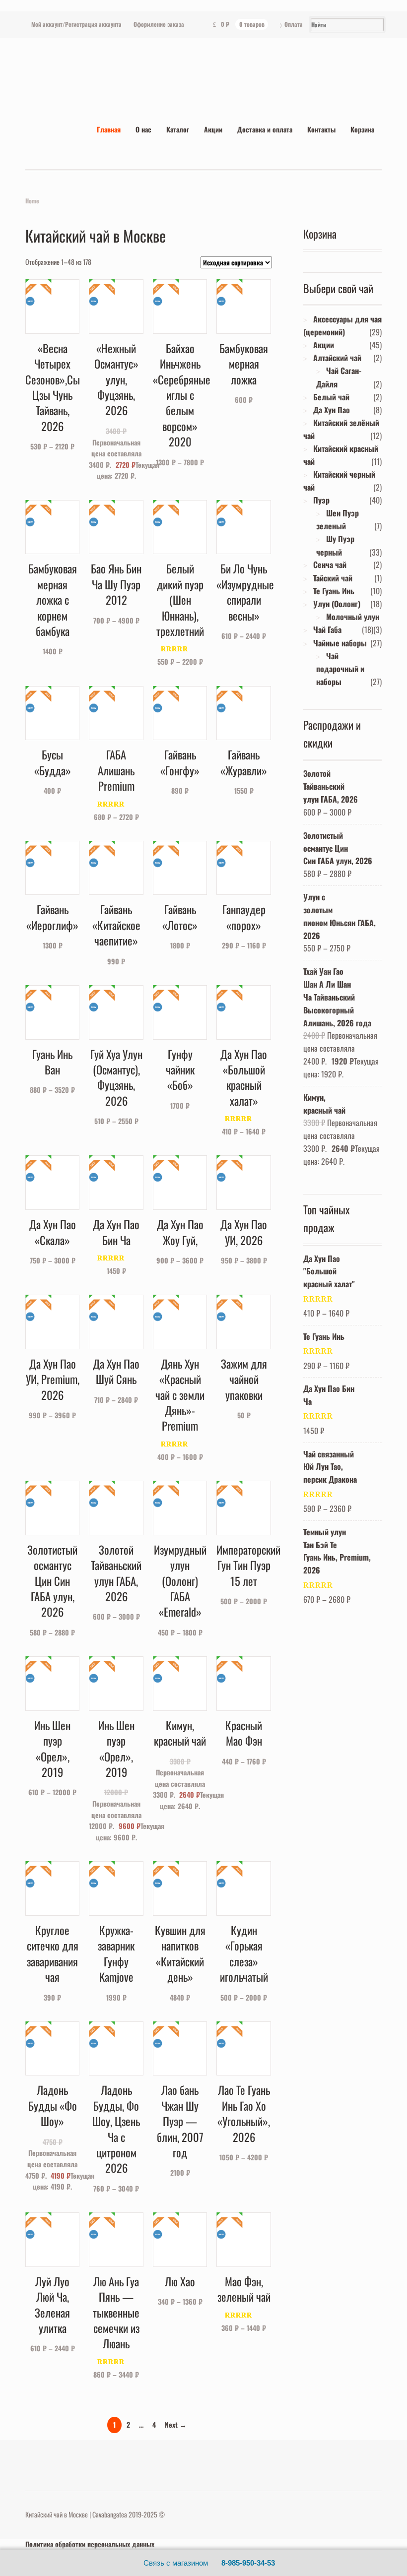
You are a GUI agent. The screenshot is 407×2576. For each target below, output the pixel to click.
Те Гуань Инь (334, 591)
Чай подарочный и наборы (340, 669)
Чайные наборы (340, 643)
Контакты (321, 129)
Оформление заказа (159, 24)
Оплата (294, 24)
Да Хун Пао (332, 410)
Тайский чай (333, 578)
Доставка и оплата (265, 129)
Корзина (362, 129)
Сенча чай (330, 565)
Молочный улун (353, 617)
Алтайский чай (337, 358)
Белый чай (331, 397)
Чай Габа (327, 629)
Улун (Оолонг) (337, 604)
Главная (109, 129)
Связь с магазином (176, 2563)
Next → (176, 2424)
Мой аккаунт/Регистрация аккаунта (76, 24)
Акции (213, 129)
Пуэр (321, 500)
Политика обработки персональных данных (90, 2544)
